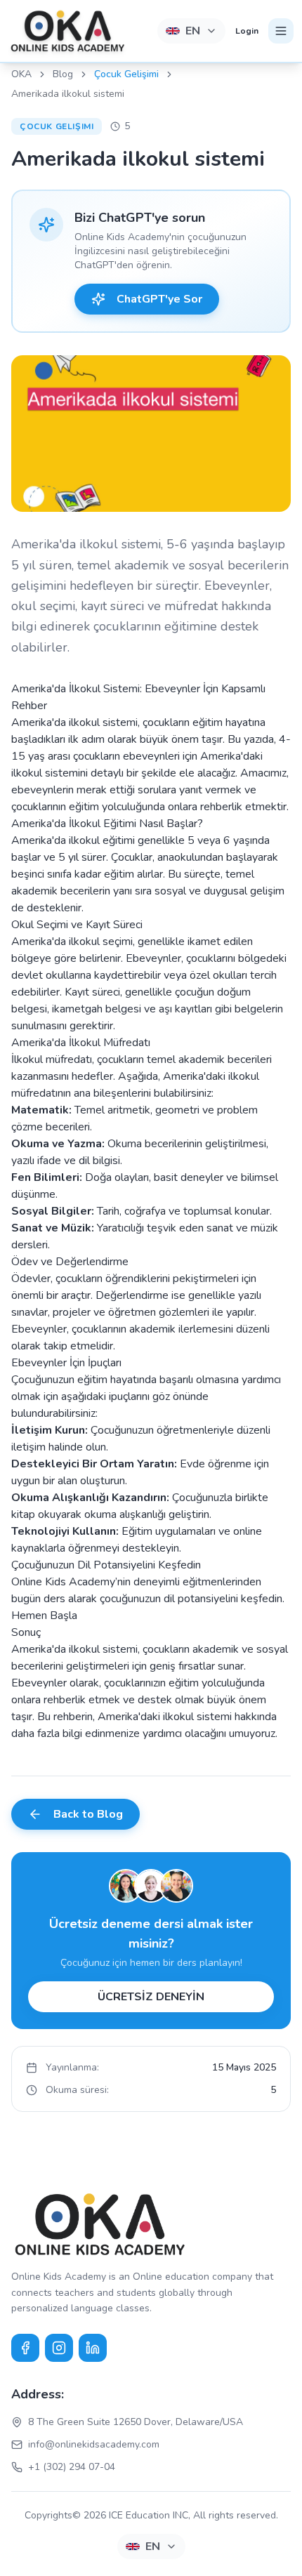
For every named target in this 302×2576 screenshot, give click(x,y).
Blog (63, 74)
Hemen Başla (44, 1616)
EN (193, 31)
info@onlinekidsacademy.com (94, 2444)
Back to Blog (88, 1814)
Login (247, 31)
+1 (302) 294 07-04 (72, 2467)
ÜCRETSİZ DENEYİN (151, 1997)
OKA (21, 74)
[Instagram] (59, 2348)
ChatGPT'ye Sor (159, 299)
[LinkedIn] (93, 2348)
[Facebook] (25, 2348)
